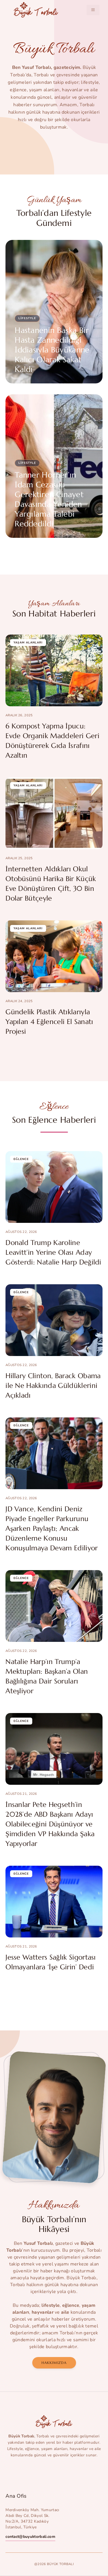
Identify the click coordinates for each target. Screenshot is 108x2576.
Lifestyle (27, 318)
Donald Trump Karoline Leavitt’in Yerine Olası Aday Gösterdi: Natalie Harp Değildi (53, 1252)
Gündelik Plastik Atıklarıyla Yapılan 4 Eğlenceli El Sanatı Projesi (49, 1022)
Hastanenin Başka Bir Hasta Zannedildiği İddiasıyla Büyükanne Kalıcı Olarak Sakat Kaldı (52, 350)
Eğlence (21, 1159)
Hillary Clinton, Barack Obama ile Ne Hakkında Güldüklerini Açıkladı (53, 1386)
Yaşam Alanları (28, 643)
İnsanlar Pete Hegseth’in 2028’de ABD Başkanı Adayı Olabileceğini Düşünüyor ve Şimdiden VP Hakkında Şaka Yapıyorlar (50, 1824)
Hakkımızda (54, 2363)
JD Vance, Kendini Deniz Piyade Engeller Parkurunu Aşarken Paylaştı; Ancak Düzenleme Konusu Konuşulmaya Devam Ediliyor (52, 1528)
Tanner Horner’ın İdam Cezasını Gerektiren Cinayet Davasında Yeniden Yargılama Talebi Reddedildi (49, 499)
